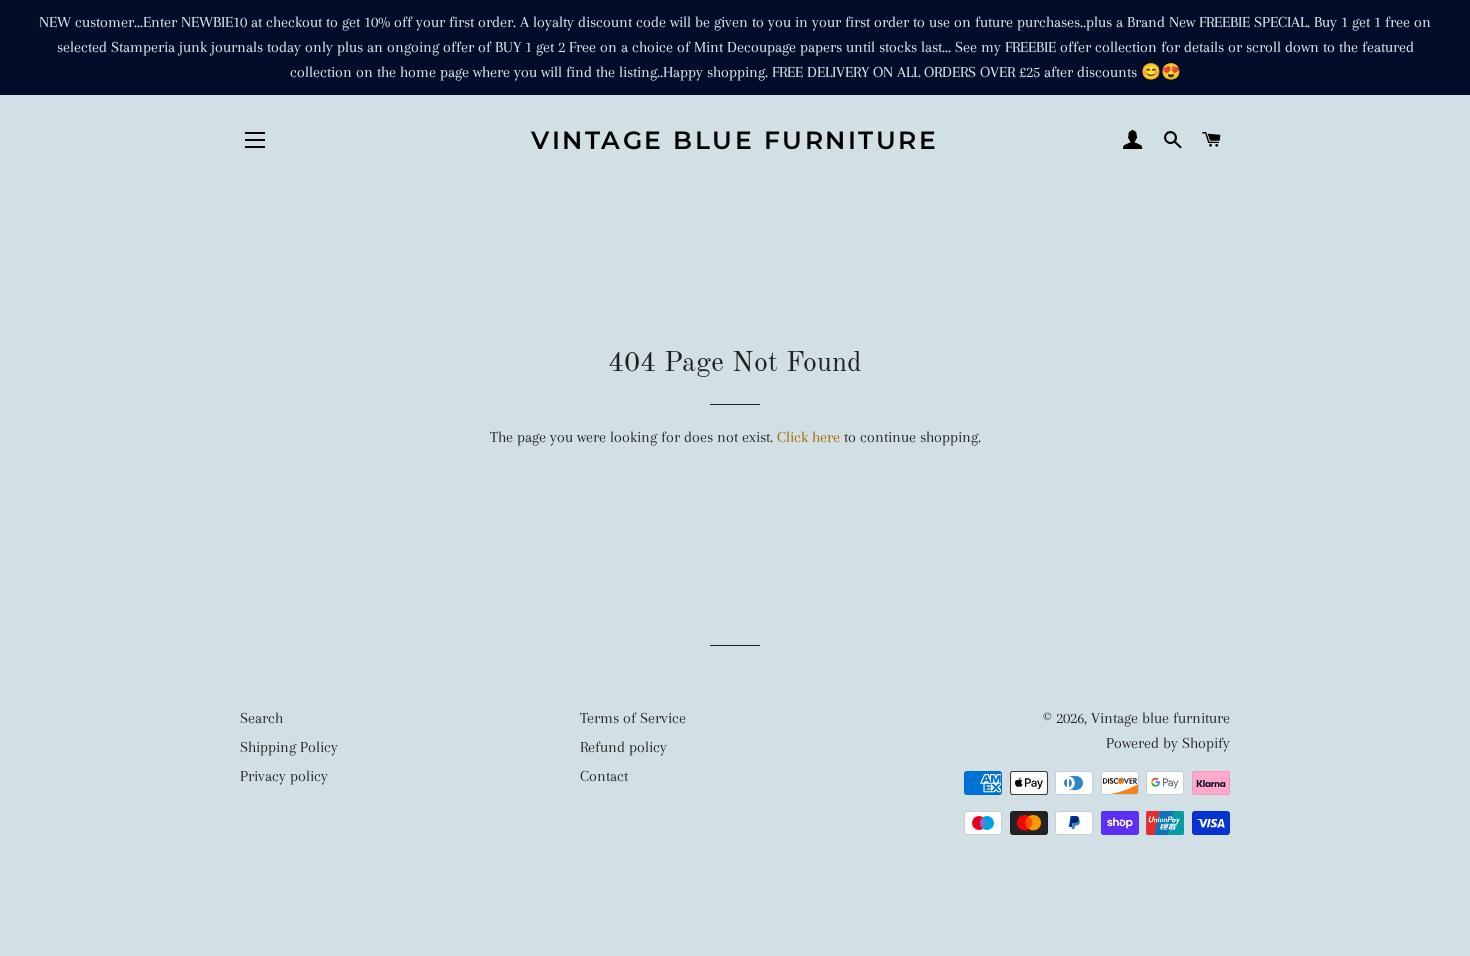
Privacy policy (284, 776)
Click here (808, 437)
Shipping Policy (289, 747)
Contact (604, 776)
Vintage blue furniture (734, 140)
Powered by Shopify (1168, 743)
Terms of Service (633, 718)
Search (261, 718)
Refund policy (623, 747)
